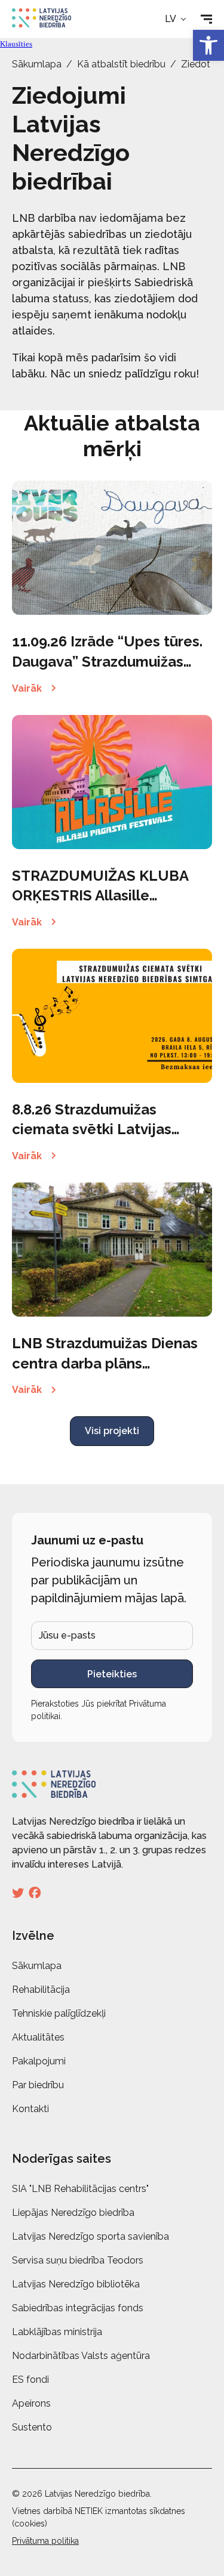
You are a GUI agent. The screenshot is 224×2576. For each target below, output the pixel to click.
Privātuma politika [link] (45, 2541)
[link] (208, 45)
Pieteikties (112, 1674)
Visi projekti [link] (112, 1431)
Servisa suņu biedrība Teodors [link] (78, 2260)
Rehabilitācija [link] (41, 1990)
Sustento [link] (32, 2427)
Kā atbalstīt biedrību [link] (121, 64)
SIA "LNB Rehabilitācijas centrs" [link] (80, 2189)
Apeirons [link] (31, 2403)
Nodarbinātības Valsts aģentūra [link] (81, 2356)
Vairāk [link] (27, 688)
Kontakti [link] (30, 2109)
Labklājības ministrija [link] (57, 2332)
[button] (177, 19)
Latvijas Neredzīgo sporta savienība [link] (90, 2236)
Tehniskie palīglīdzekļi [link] (59, 2013)
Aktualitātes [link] (38, 2037)
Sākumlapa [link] (37, 64)
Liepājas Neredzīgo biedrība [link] (73, 2213)
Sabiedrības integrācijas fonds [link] (78, 2308)
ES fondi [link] (30, 2380)
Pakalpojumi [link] (39, 2061)
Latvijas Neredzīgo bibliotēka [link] (76, 2284)
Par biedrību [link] (38, 2085)
